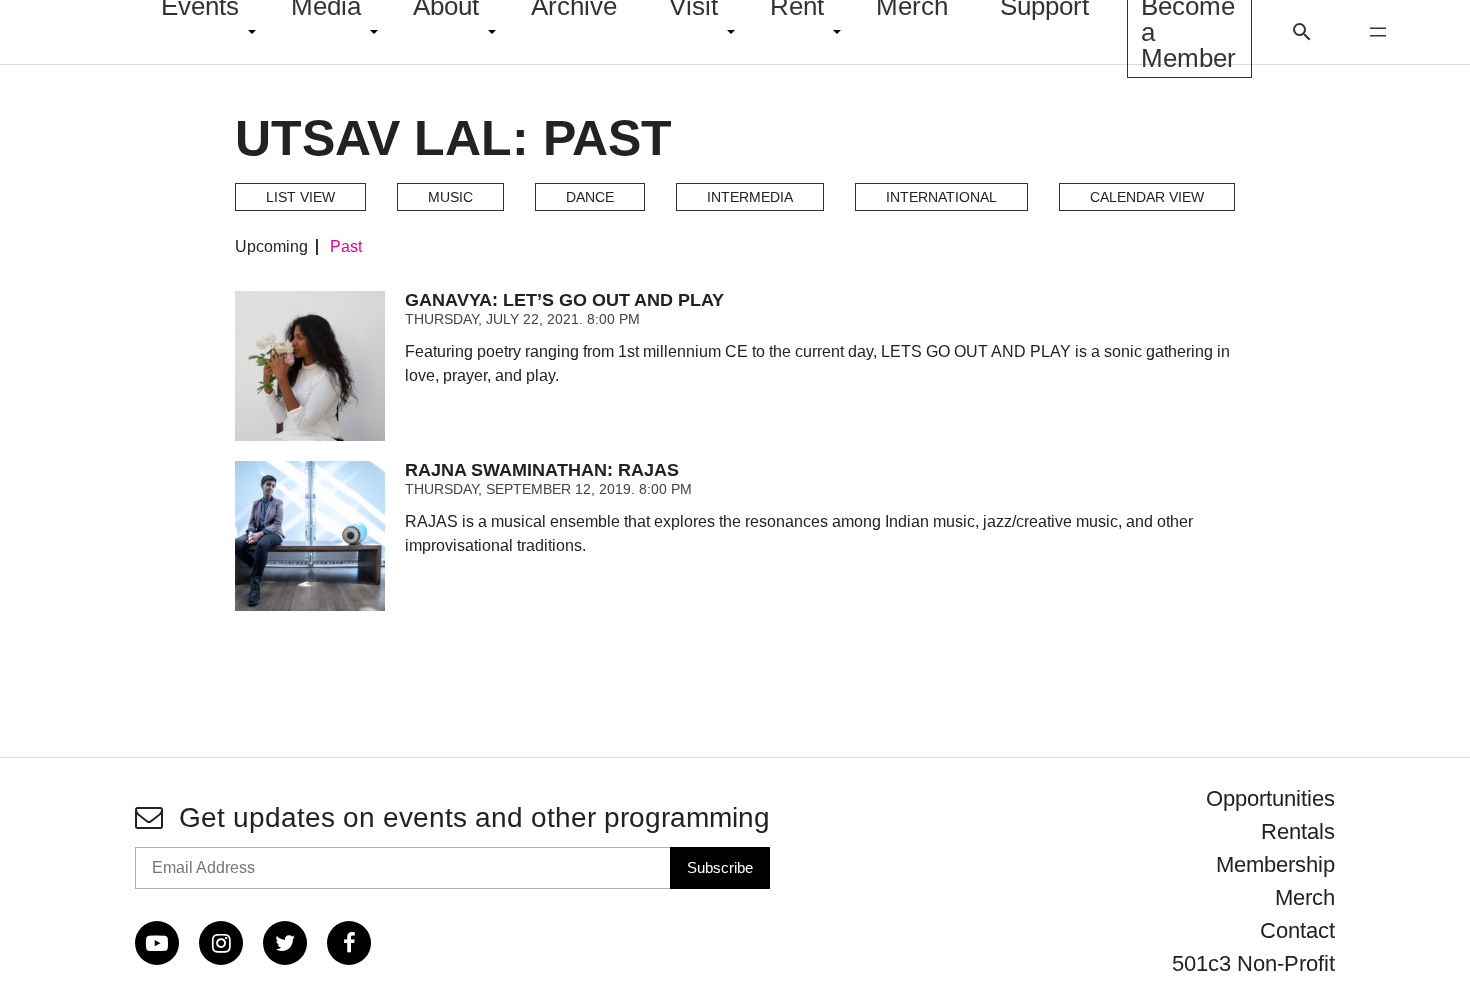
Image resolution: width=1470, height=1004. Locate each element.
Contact (1297, 930)
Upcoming (271, 247)
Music (450, 197)
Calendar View (1147, 197)
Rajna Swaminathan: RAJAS (542, 470)
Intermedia (750, 197)
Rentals (1298, 831)
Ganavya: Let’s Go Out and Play (564, 300)
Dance (590, 197)
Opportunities (1270, 798)
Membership (1275, 864)
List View (300, 197)
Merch (1305, 897)
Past (346, 247)
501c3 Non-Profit (1253, 963)
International (941, 197)
